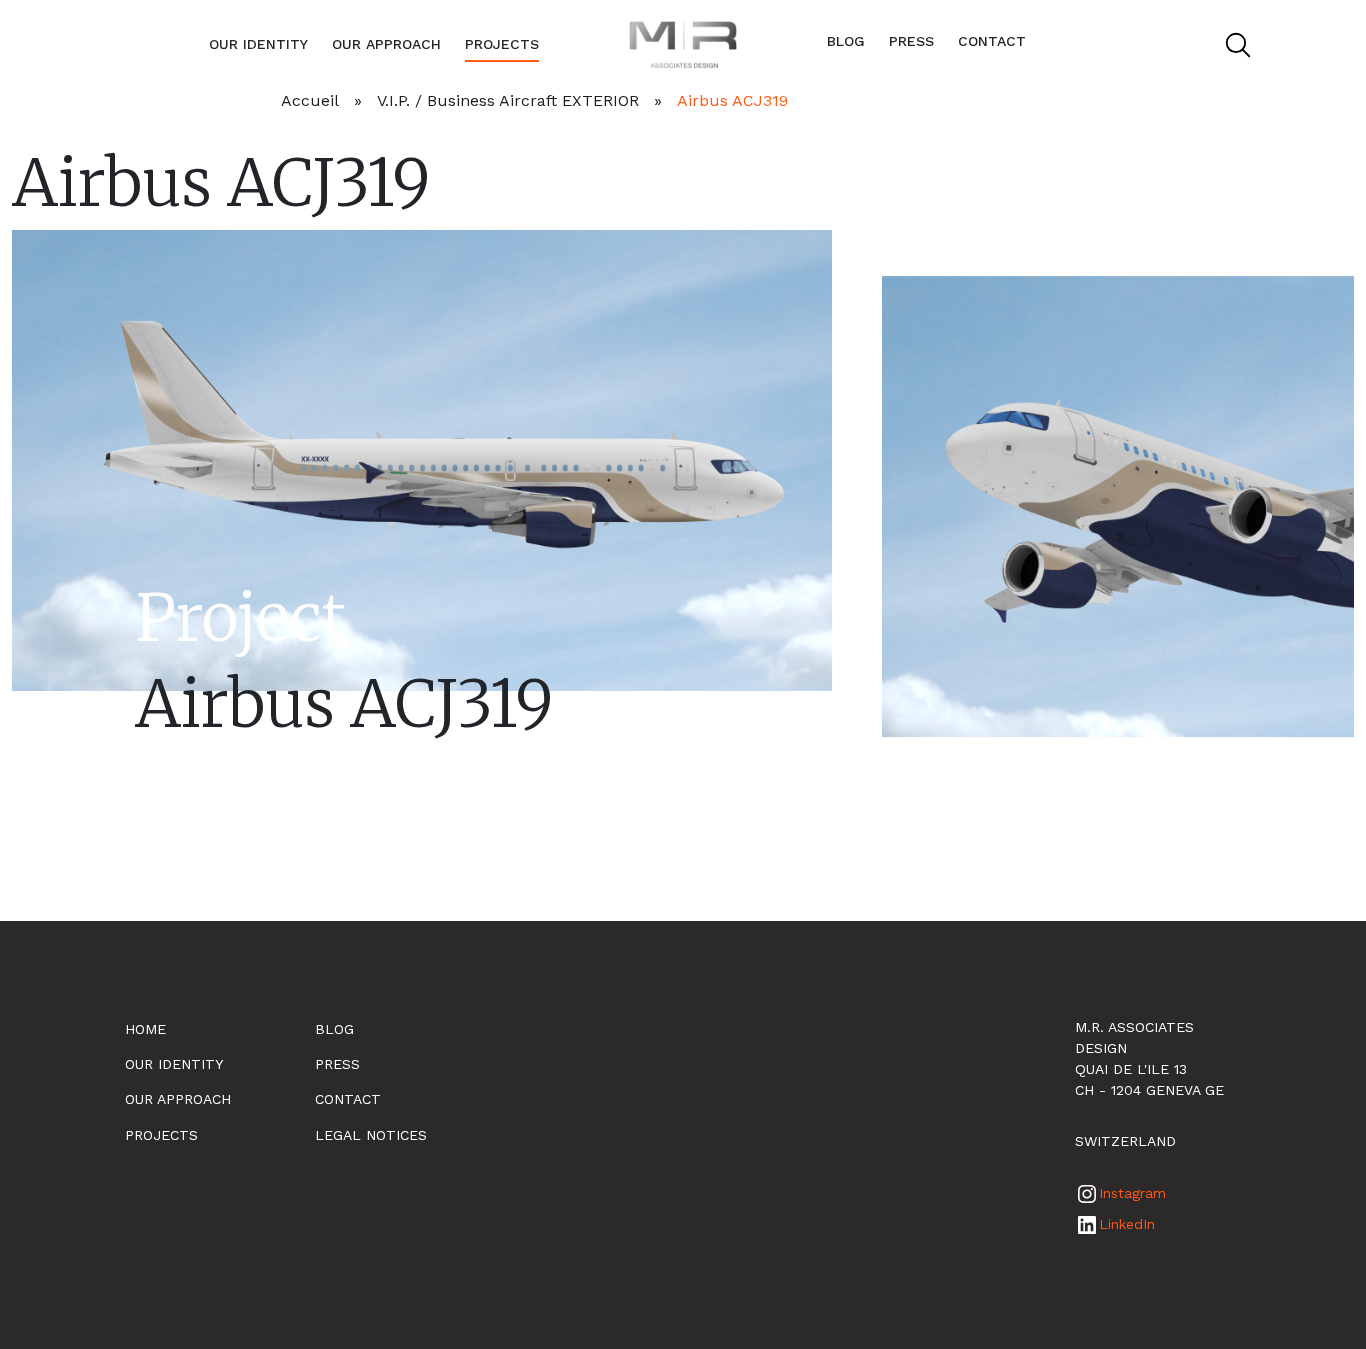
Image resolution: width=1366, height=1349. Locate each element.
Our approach (386, 44)
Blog (846, 41)
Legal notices (371, 1135)
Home (145, 1029)
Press (911, 41)
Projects (502, 44)
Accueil (310, 100)
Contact (992, 41)
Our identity (258, 44)
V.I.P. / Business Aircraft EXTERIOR (508, 100)
